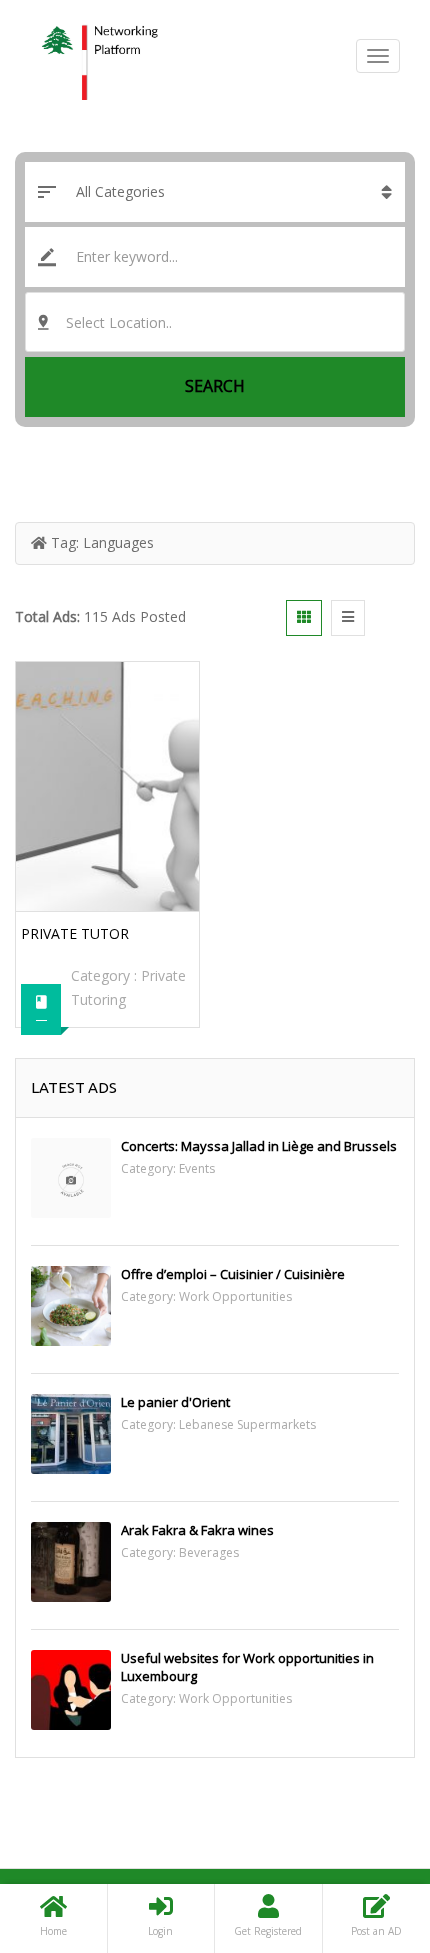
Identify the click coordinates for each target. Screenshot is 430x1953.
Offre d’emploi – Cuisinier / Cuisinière (233, 1274)
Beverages (209, 1552)
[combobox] (215, 322)
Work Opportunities (235, 1296)
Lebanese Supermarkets (247, 1424)
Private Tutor (75, 933)
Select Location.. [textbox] (119, 322)
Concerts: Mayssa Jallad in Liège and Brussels (259, 1146)
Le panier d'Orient (175, 1402)
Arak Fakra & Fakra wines (197, 1530)
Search (215, 386)
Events (197, 1168)
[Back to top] (365, 1828)
